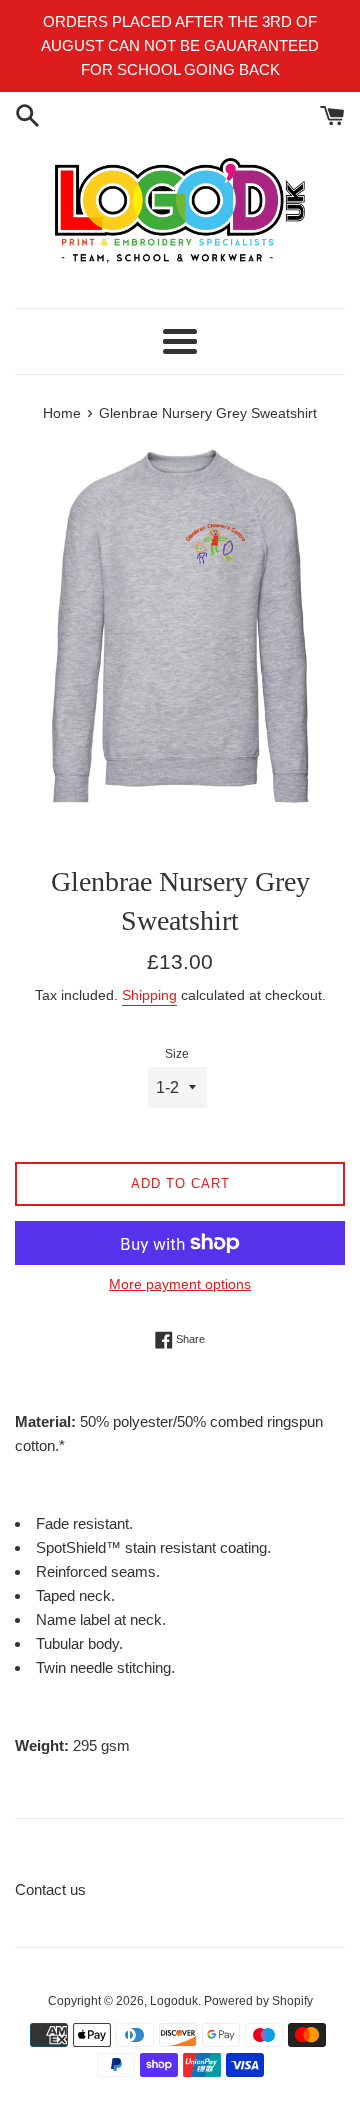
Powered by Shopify (258, 2001)
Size (177, 1054)
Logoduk (174, 2001)
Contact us (50, 1889)
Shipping (149, 995)
